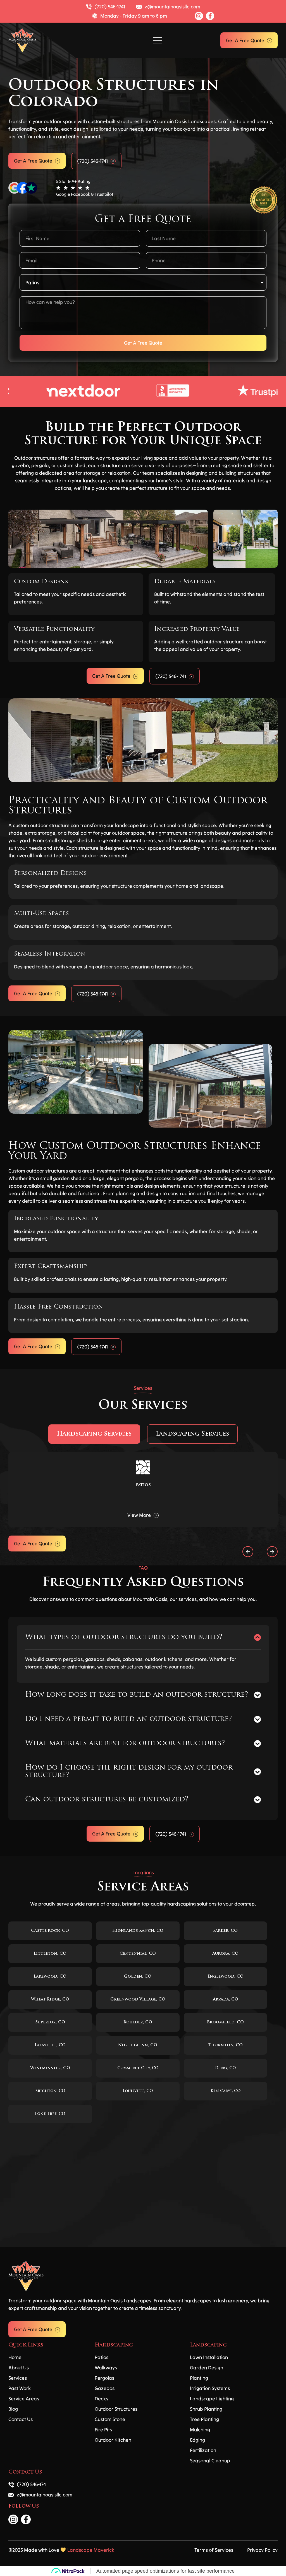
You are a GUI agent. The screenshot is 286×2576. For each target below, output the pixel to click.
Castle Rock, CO (50, 1931)
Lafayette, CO (50, 2045)
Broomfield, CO (225, 2022)
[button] (157, 40)
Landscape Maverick (91, 2550)
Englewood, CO (226, 1977)
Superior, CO (50, 2022)
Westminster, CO (50, 2068)
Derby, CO (225, 2068)
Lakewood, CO (50, 1977)
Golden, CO (138, 1977)
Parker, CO (225, 1931)
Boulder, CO (138, 2022)
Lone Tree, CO (50, 2114)
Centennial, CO (138, 1954)
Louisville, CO (138, 2091)
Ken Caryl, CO (226, 2091)
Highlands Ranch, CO (138, 1931)
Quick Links (26, 2345)
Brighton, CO (50, 2091)
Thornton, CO (226, 2045)
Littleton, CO (50, 1954)
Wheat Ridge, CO (50, 2000)
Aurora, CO (225, 1954)
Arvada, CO (226, 2000)
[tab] (94, 1434)
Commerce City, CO (138, 2068)
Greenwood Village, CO (138, 2000)
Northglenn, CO (138, 2045)
